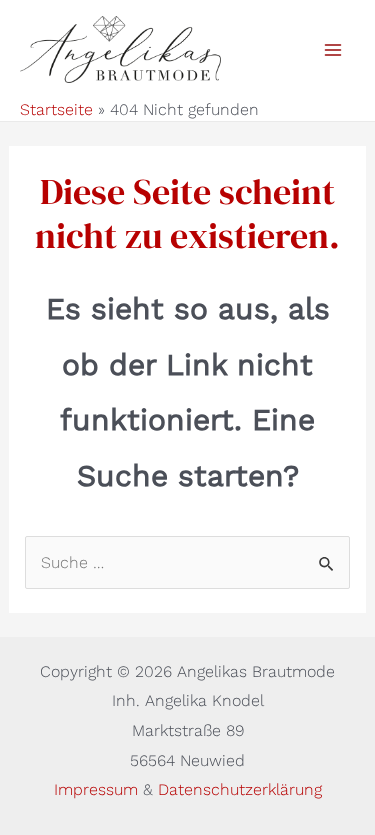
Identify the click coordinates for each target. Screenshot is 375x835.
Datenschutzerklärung (240, 789)
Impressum (98, 789)
